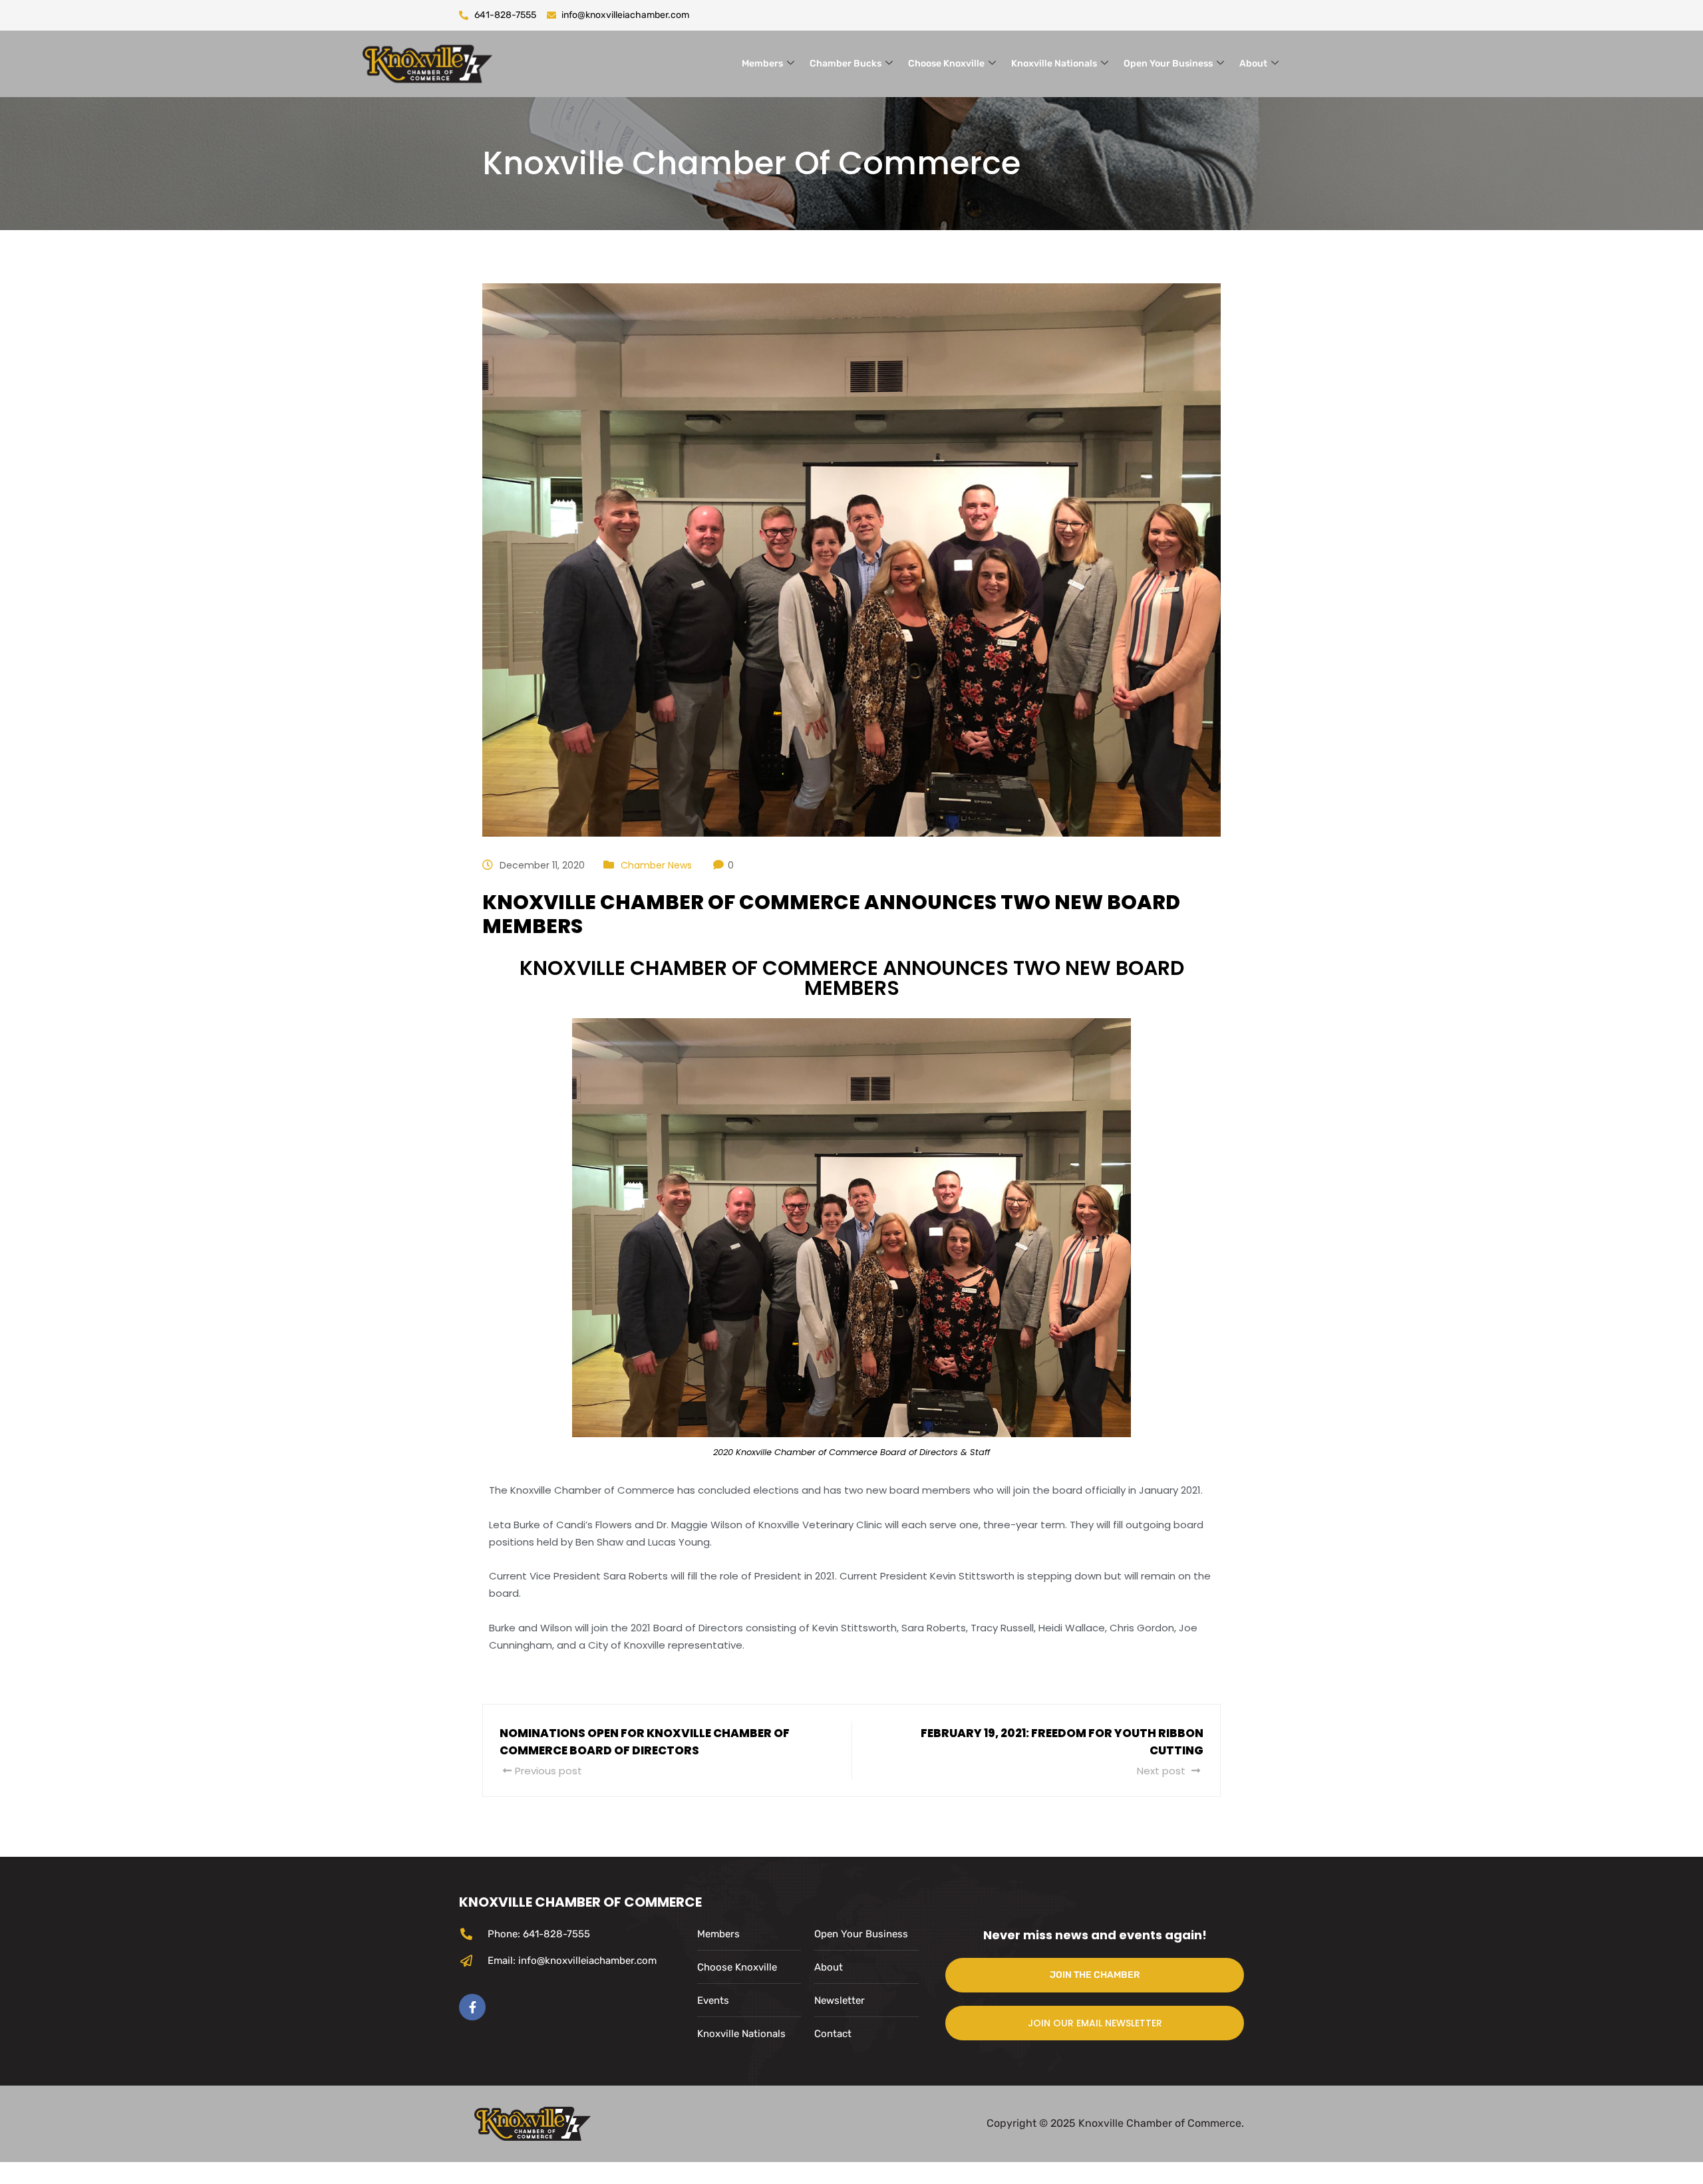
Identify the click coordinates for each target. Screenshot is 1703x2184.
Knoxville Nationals (1054, 64)
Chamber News (656, 865)
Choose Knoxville (946, 64)
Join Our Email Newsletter (1095, 2023)
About (1253, 64)
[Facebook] (472, 2007)
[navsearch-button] (1320, 61)
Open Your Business (1168, 64)
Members (762, 64)
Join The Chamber (1095, 1975)
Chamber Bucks (846, 64)
